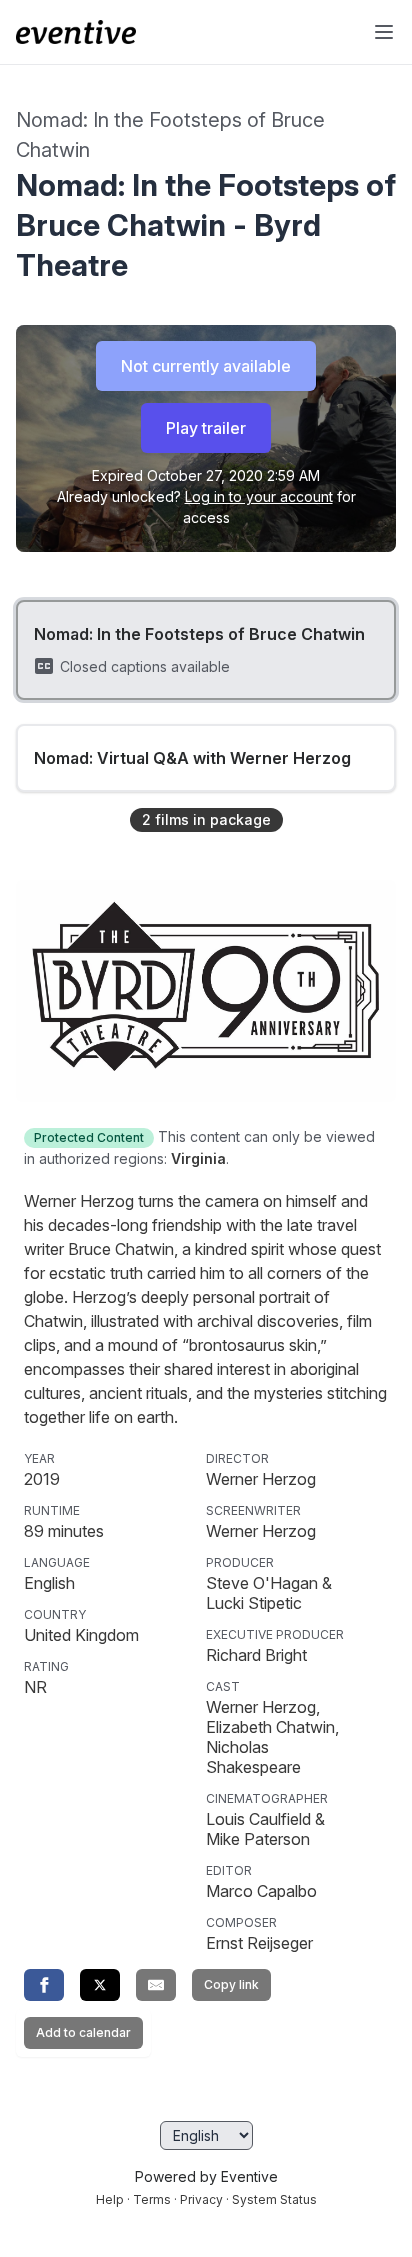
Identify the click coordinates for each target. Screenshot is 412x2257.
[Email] (156, 1985)
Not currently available (206, 366)
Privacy (201, 2199)
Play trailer (206, 428)
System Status (274, 2199)
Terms (152, 2199)
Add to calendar (83, 2032)
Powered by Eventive (206, 2176)
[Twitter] (100, 1985)
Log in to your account (259, 496)
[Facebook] (44, 1985)
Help (110, 2199)
